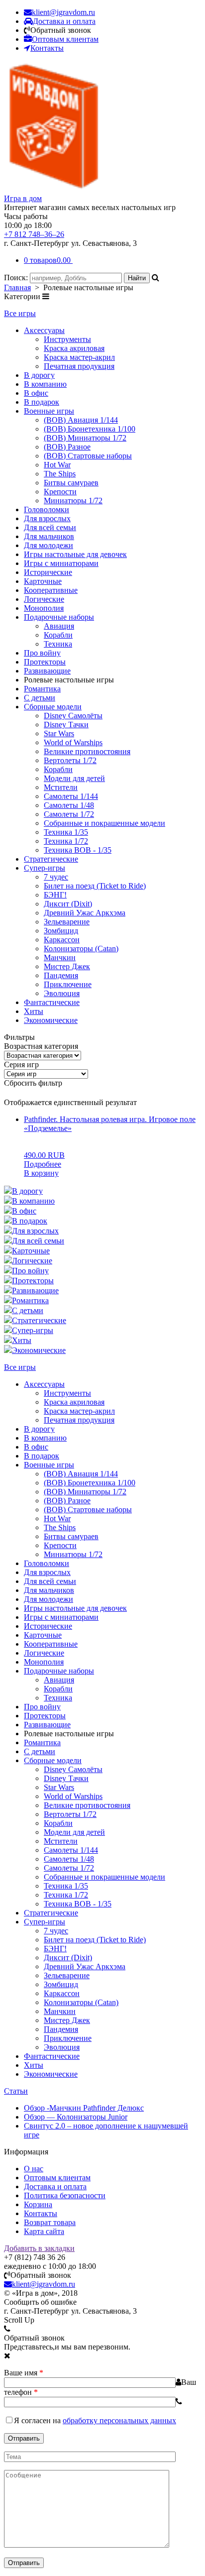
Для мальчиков (49, 536)
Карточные (43, 581)
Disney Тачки (66, 725)
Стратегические (51, 859)
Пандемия (61, 975)
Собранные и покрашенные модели (104, 823)
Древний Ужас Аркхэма (85, 913)
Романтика (42, 689)
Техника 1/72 (66, 841)
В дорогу (39, 375)
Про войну (42, 653)
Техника (58, 644)
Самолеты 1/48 (69, 805)
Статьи (16, 2091)
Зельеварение (67, 922)
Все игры (20, 313)
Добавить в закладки (39, 2248)
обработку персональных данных (119, 2420)
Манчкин (60, 957)
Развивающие (47, 671)
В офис (36, 393)
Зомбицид (61, 931)
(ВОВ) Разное (67, 447)
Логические (44, 599)
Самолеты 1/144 (71, 796)
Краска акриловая (74, 348)
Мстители (61, 787)
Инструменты (67, 339)
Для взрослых (47, 518)
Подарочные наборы (59, 617)
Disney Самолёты (73, 716)
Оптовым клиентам (57, 2178)
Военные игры (49, 411)
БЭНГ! (55, 895)
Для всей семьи (50, 527)
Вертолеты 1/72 (70, 760)
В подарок (42, 402)
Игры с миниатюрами (61, 563)
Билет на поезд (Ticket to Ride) (95, 886)
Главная (17, 287)
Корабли (58, 635)
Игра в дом (23, 198)
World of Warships (73, 742)
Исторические (48, 572)
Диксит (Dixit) (68, 904)
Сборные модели (53, 707)
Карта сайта (44, 2231)
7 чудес (56, 877)
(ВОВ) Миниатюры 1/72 (85, 438)
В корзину (41, 1173)
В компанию (45, 384)
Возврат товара (50, 2222)
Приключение (68, 984)
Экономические (51, 1020)
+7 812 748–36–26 (34, 234)
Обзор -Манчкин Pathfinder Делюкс (84, 2108)
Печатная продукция (79, 366)
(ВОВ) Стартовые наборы (88, 456)
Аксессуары (44, 330)
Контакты (41, 2213)
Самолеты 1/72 (69, 814)
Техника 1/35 (66, 832)
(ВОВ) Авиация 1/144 (81, 420)
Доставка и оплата (55, 2186)
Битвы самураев (71, 483)
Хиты (34, 1011)
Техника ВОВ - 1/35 (78, 850)
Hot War (57, 465)
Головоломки (47, 509)
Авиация (59, 626)
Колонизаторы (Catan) (81, 949)
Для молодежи (49, 545)
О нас (34, 2169)
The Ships (60, 474)
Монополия (44, 608)
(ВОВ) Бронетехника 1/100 (90, 429)
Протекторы (45, 662)
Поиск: (17, 278)
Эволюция (62, 993)
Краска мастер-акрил (79, 357)
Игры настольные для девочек (75, 554)
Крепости (60, 492)
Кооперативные (51, 590)
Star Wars (59, 733)
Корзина (38, 2204)
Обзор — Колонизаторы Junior (76, 2117)
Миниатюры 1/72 (73, 501)
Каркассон (62, 940)
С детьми (40, 698)
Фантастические (52, 1002)
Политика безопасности (65, 2195)
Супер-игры (45, 868)
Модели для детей (74, 778)
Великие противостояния (87, 751)
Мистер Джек (67, 966)
